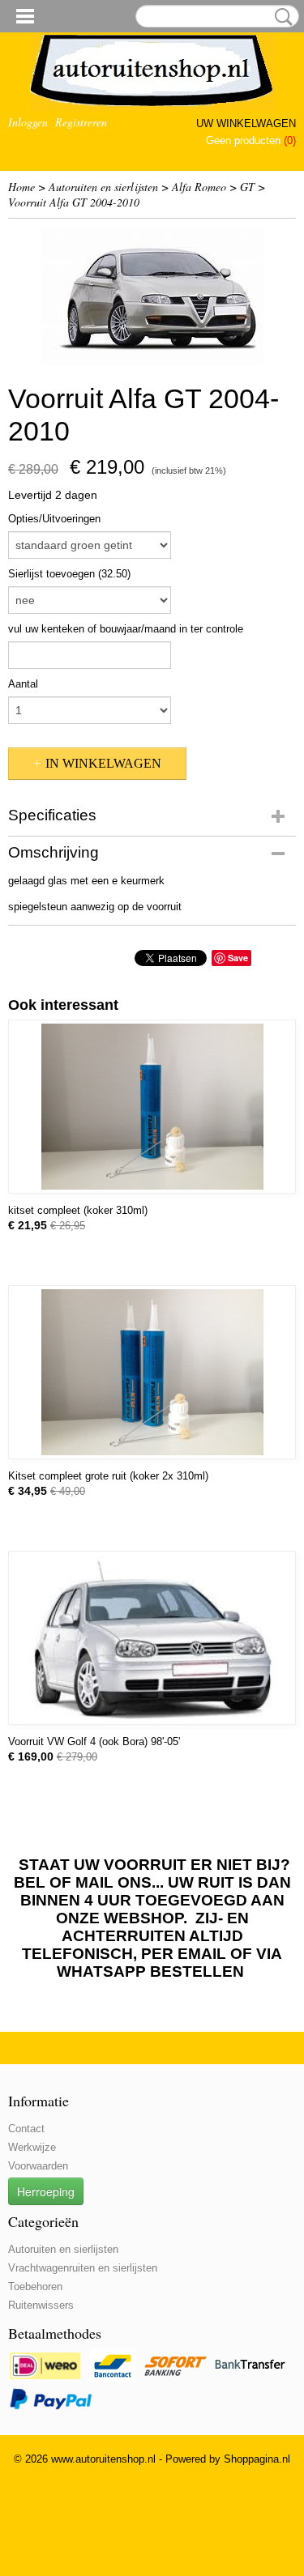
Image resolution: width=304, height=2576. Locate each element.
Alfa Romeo (199, 187)
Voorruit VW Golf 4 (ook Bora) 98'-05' (94, 1741)
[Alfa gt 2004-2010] (152, 296)
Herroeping (46, 2191)
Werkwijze (32, 2147)
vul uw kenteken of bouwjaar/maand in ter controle (126, 629)
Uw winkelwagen (246, 123)
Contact (26, 2129)
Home (21, 187)
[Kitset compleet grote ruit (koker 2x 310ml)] (152, 1372)
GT (247, 187)
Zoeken (280, 17)
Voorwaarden (38, 2166)
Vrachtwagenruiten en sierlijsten (83, 2268)
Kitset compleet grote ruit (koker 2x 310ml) (108, 1476)
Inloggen (28, 122)
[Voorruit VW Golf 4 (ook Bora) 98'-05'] (152, 1638)
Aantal (23, 684)
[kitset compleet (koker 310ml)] (152, 1107)
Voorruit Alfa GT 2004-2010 (74, 202)
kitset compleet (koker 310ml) (78, 1210)
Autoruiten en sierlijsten (103, 187)
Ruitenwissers (41, 2305)
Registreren (81, 122)
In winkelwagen (103, 763)
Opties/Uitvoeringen (54, 519)
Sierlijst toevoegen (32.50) (69, 574)
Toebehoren (35, 2286)
